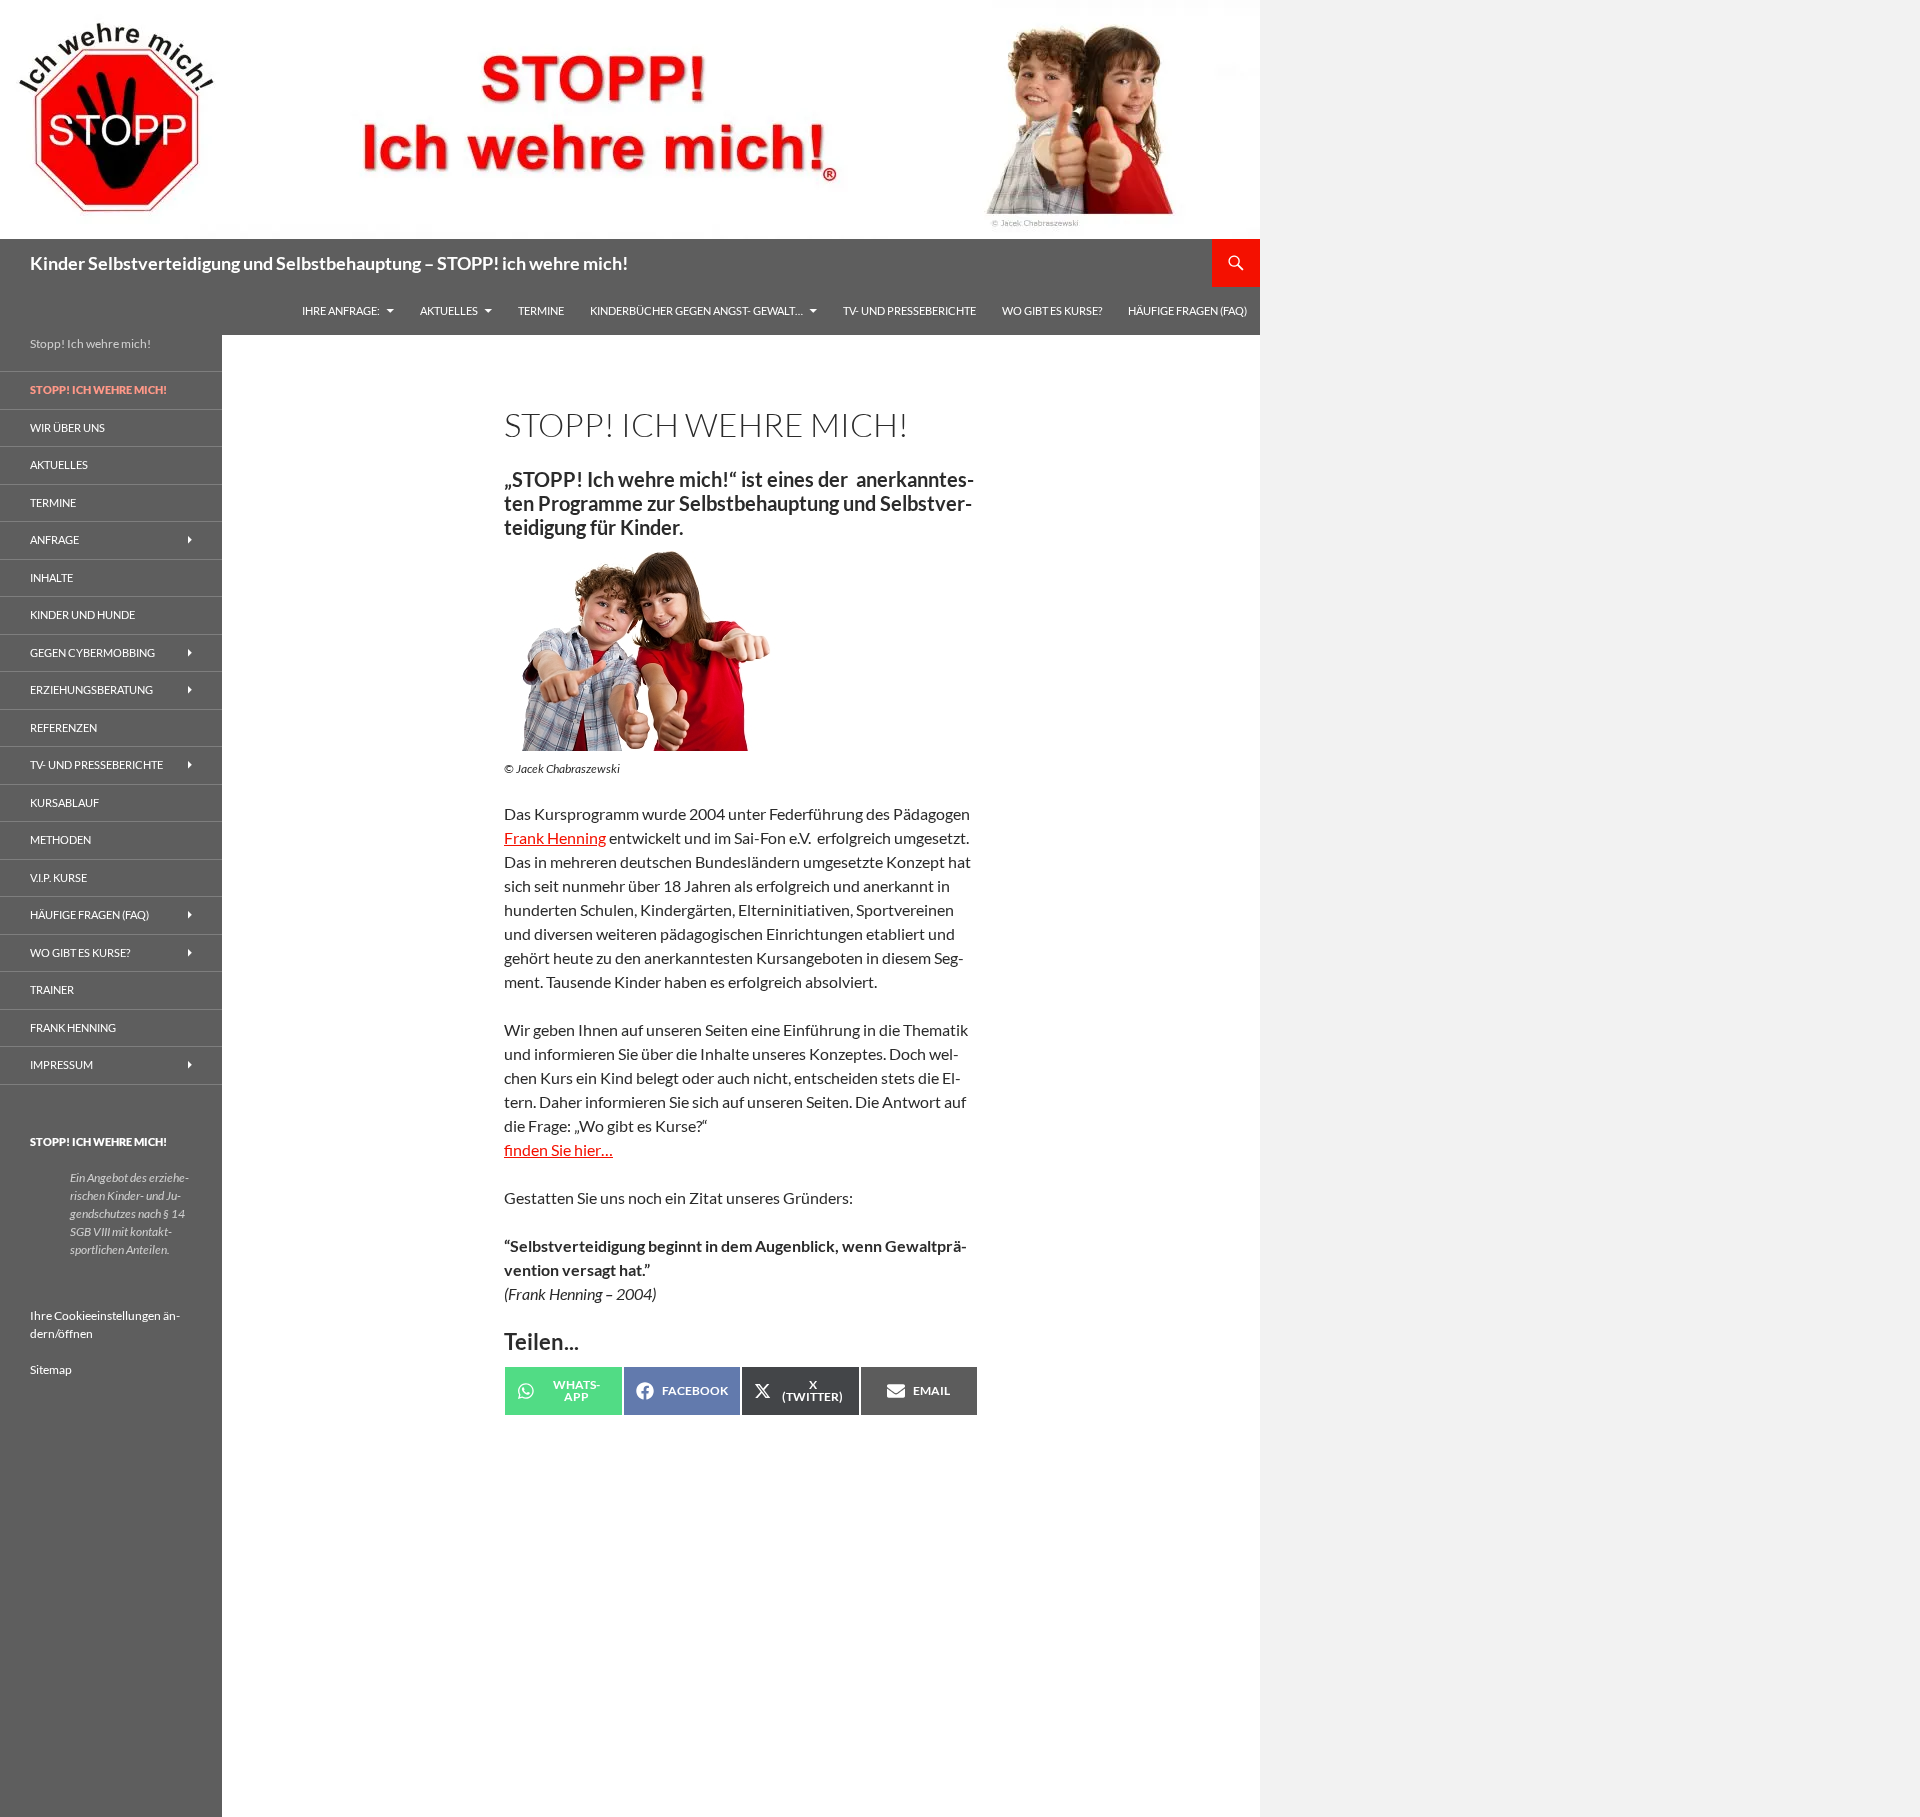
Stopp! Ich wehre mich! (98, 389)
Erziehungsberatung (91, 689)
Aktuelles (449, 310)
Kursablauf (64, 802)
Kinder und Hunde (82, 614)
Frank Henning (555, 837)
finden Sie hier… (558, 1149)
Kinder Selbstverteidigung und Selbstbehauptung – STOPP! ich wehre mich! (329, 263)
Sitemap (51, 1369)
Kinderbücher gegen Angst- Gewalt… (696, 310)
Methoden (60, 839)
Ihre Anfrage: (341, 310)
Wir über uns (67, 427)
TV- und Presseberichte (909, 310)
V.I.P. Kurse (58, 877)
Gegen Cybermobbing (92, 652)
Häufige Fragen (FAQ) (1187, 310)
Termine (541, 310)
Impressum (61, 1064)
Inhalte (51, 577)
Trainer (52, 989)
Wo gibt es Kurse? (1052, 310)
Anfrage (54, 539)
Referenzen (63, 727)
